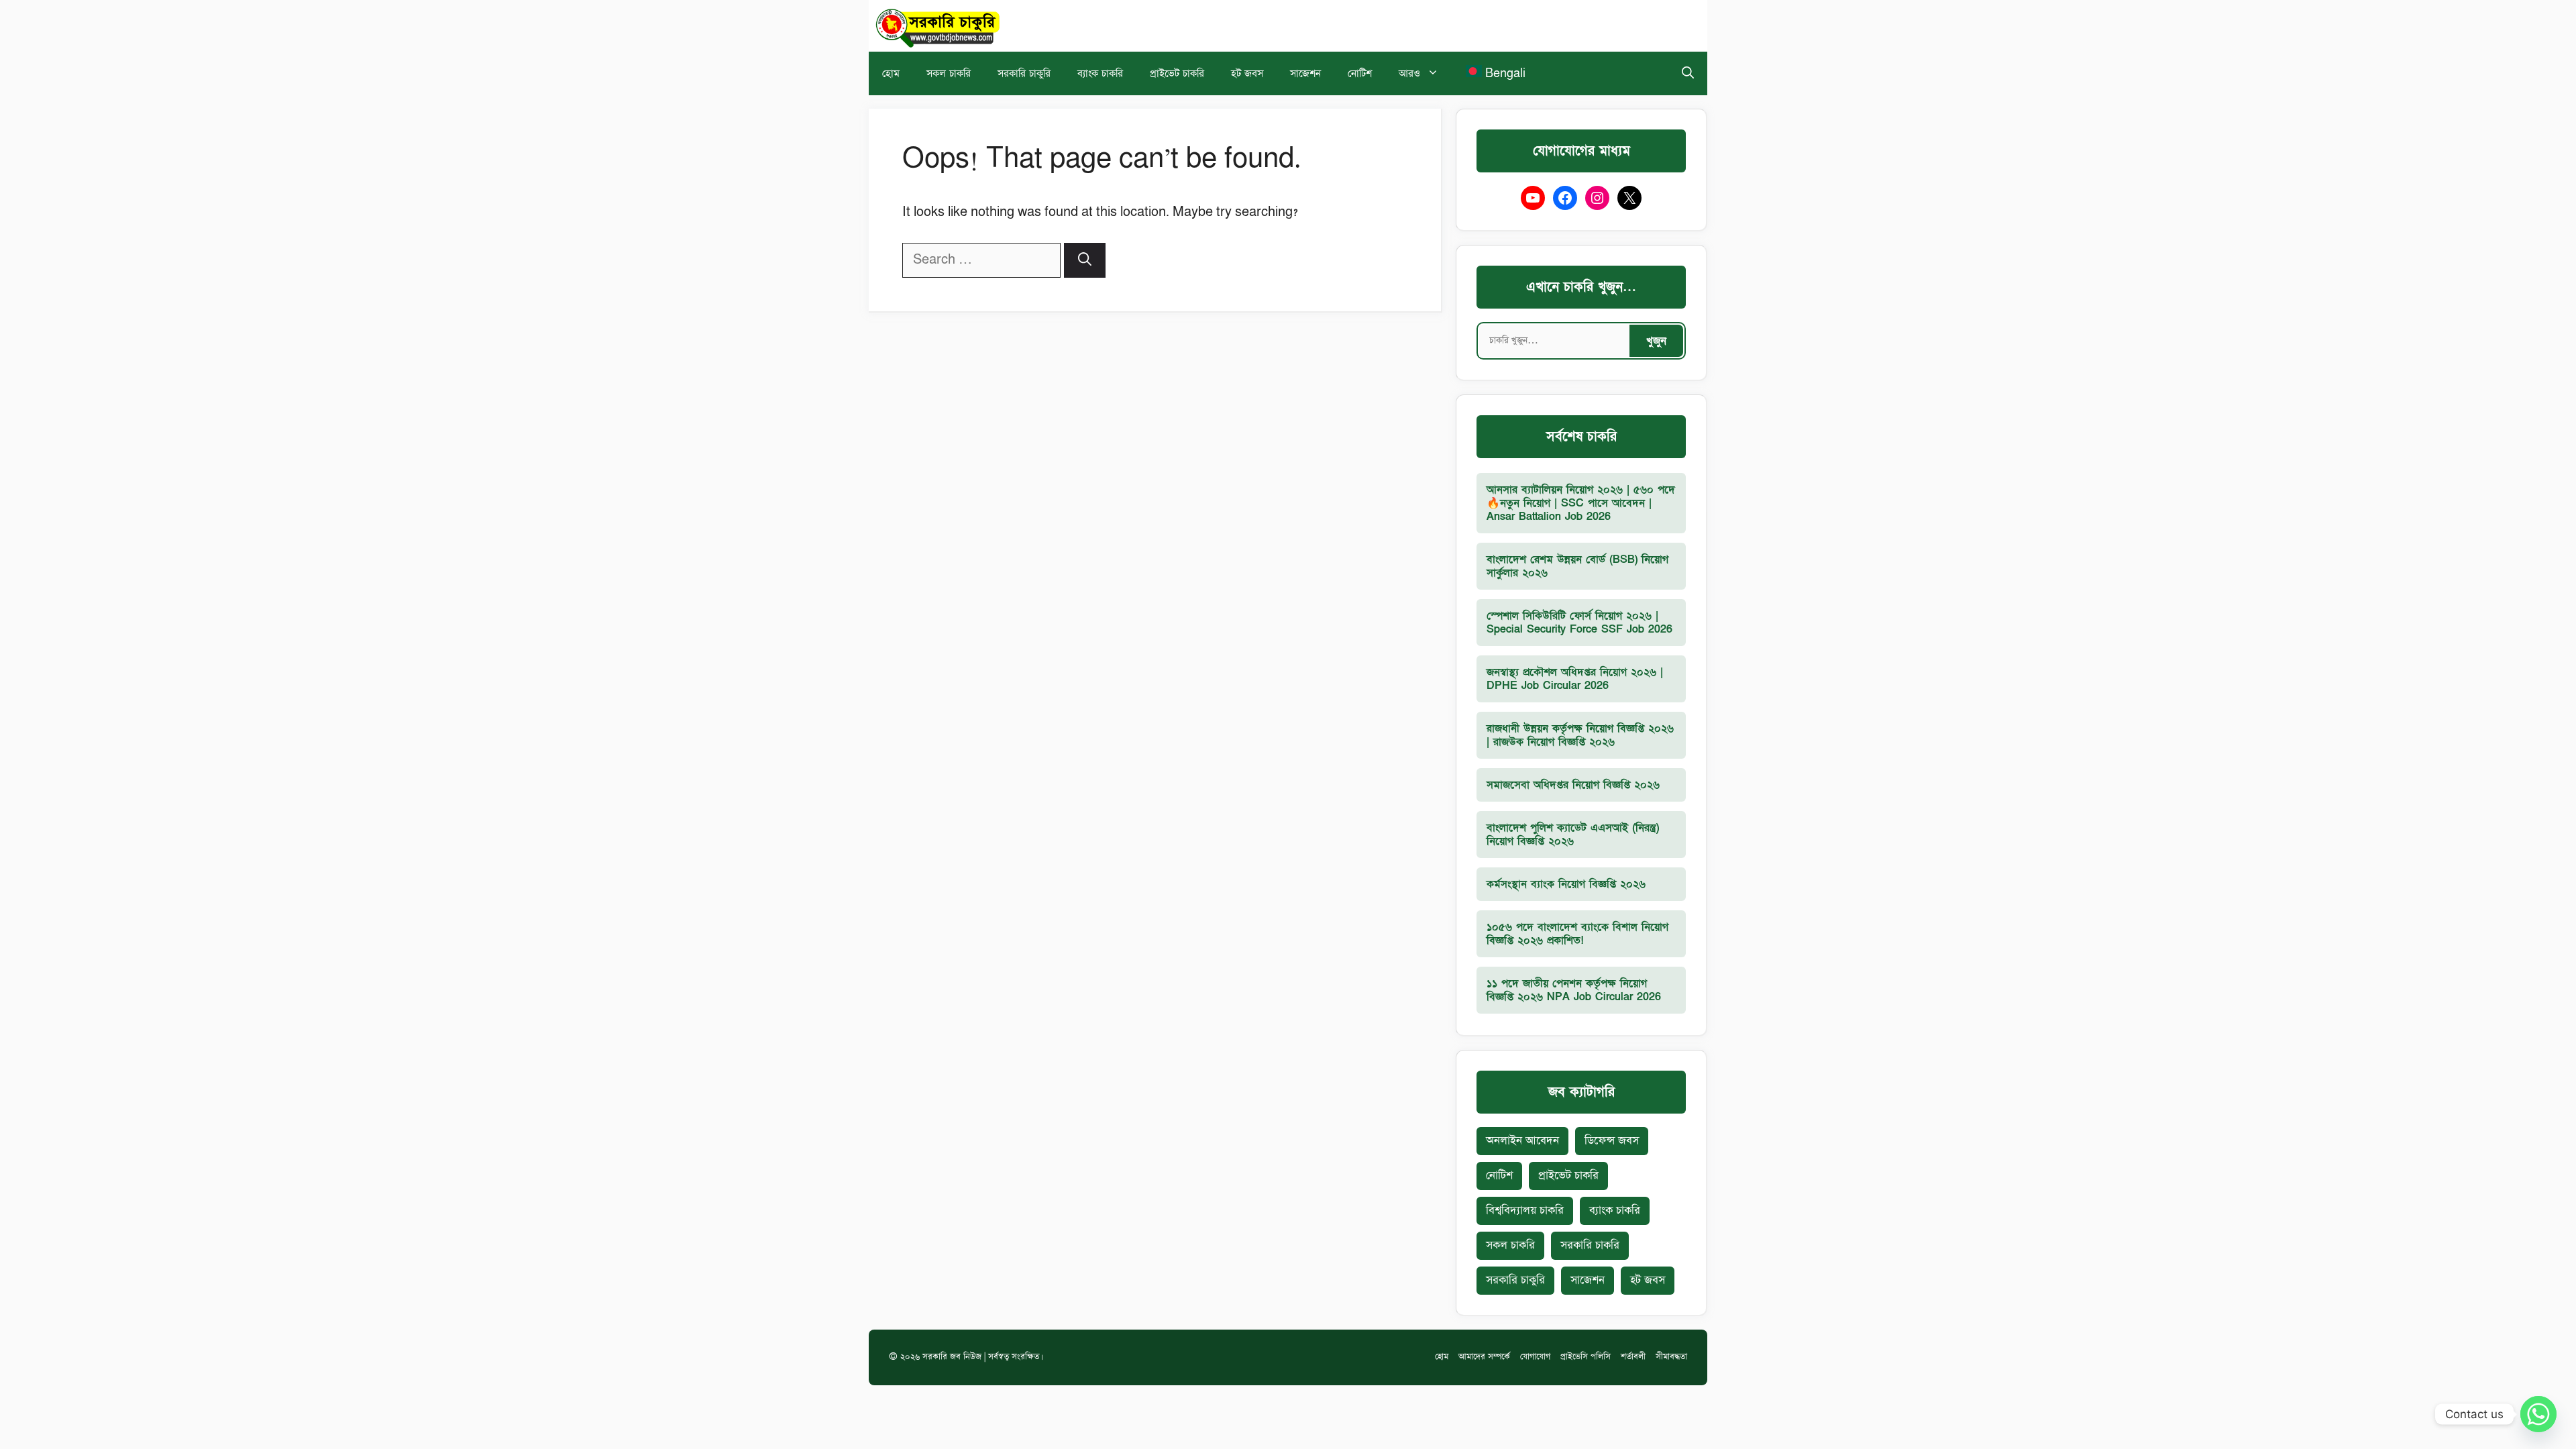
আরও (1409, 73)
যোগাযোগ (1535, 1357)
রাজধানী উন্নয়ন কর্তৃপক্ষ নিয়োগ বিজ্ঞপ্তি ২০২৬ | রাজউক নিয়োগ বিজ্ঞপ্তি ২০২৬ (1580, 735)
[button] (1688, 73)
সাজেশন (1305, 73)
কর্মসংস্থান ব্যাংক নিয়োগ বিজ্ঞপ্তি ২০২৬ (1566, 884)
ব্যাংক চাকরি (1100, 73)
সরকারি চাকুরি (1024, 73)
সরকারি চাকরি (1590, 1245)
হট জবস (1247, 73)
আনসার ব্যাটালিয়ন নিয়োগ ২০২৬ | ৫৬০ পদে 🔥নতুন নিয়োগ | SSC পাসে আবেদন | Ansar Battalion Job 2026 (1581, 503)
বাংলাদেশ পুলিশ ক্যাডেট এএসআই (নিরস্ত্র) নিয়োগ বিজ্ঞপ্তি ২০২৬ (1573, 835)
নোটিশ (1360, 73)
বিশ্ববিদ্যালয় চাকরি (1525, 1211)
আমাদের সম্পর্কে (1484, 1357)
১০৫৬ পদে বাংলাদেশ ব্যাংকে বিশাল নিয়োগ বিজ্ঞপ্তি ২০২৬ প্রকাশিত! (1577, 934)
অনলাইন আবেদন (1522, 1141)
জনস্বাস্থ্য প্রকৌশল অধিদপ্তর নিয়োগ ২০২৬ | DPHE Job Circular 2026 (1575, 679)
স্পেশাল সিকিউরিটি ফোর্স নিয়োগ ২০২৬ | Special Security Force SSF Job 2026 (1579, 623)
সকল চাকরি (949, 73)
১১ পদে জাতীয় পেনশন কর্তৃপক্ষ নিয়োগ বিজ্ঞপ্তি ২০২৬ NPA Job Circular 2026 (1574, 990)
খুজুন (1656, 341)
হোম (891, 73)
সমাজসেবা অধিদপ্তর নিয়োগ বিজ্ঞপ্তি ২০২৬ (1573, 785)
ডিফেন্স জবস (1612, 1141)
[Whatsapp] (2538, 1414)
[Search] (1085, 260)
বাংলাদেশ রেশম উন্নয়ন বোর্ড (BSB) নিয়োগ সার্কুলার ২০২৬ (1577, 566)
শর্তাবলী (1633, 1357)
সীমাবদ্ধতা (1671, 1357)
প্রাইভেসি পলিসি (1586, 1357)
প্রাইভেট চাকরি (1177, 73)
